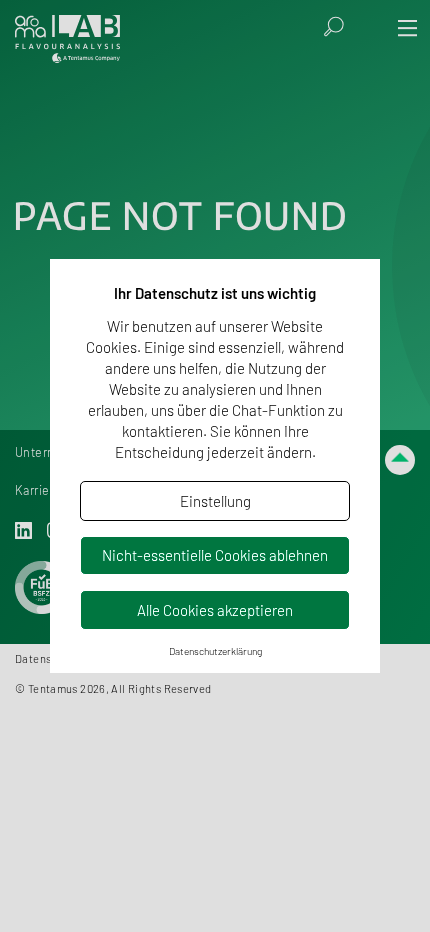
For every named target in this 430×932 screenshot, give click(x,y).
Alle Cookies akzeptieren (215, 610)
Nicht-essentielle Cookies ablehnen (215, 555)
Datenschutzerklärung (215, 651)
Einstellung (215, 501)
